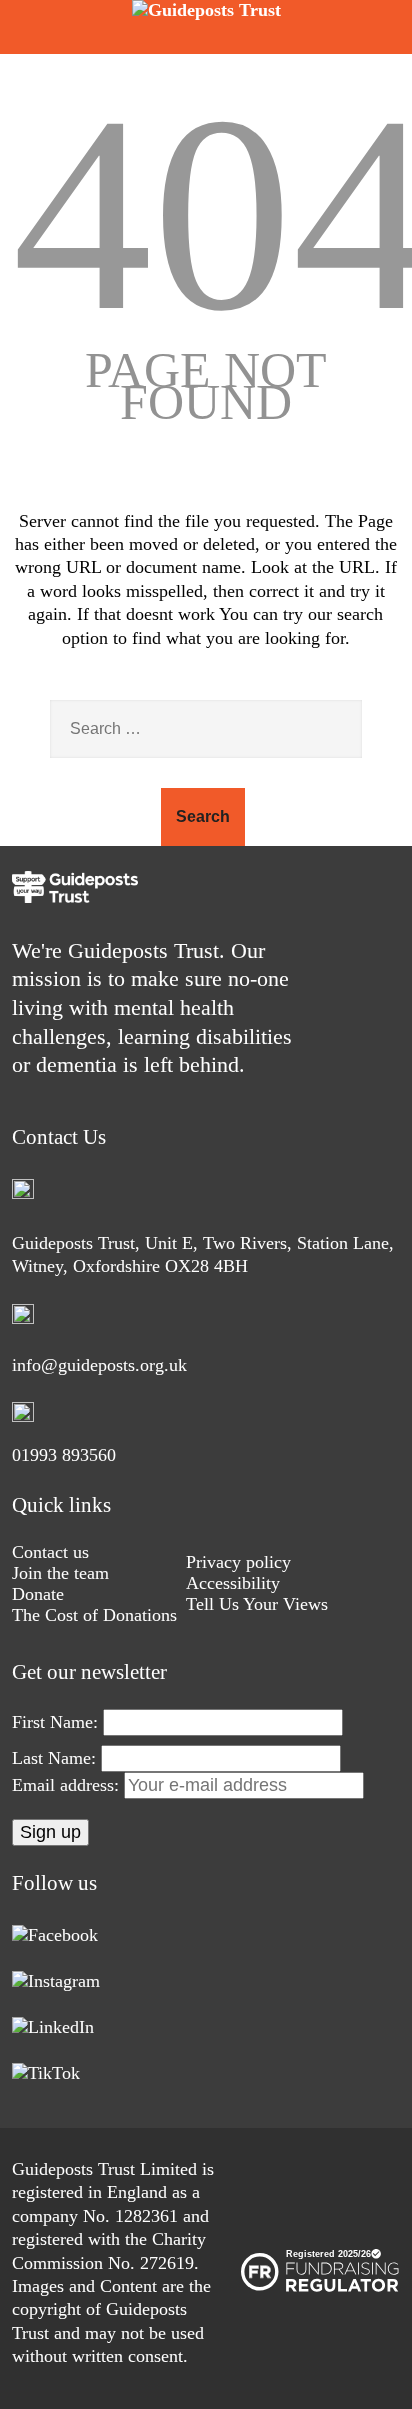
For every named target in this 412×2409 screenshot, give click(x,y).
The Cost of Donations (94, 1615)
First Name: (55, 1722)
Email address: (68, 1785)
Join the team (60, 1573)
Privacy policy (238, 1562)
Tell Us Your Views (257, 1604)
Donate (38, 1594)
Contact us (50, 1552)
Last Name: (54, 1758)
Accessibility (233, 1583)
